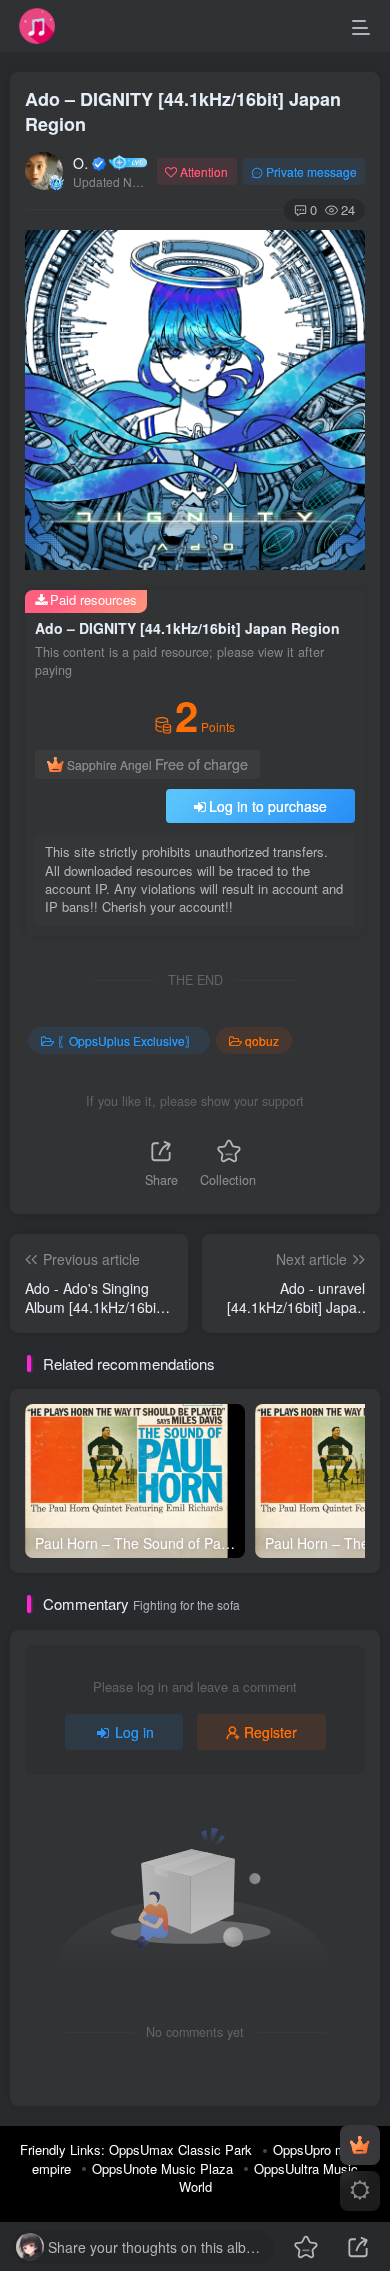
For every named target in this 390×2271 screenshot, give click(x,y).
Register (270, 1732)
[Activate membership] (360, 2145)
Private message (311, 171)
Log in (134, 1732)
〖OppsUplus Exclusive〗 (127, 1040)
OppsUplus (81, 163)
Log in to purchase (268, 806)
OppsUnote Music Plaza (162, 2168)
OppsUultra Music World (269, 2178)
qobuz (262, 1040)
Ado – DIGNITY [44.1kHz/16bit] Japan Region (183, 111)
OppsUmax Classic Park (180, 2149)
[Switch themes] (360, 2191)
